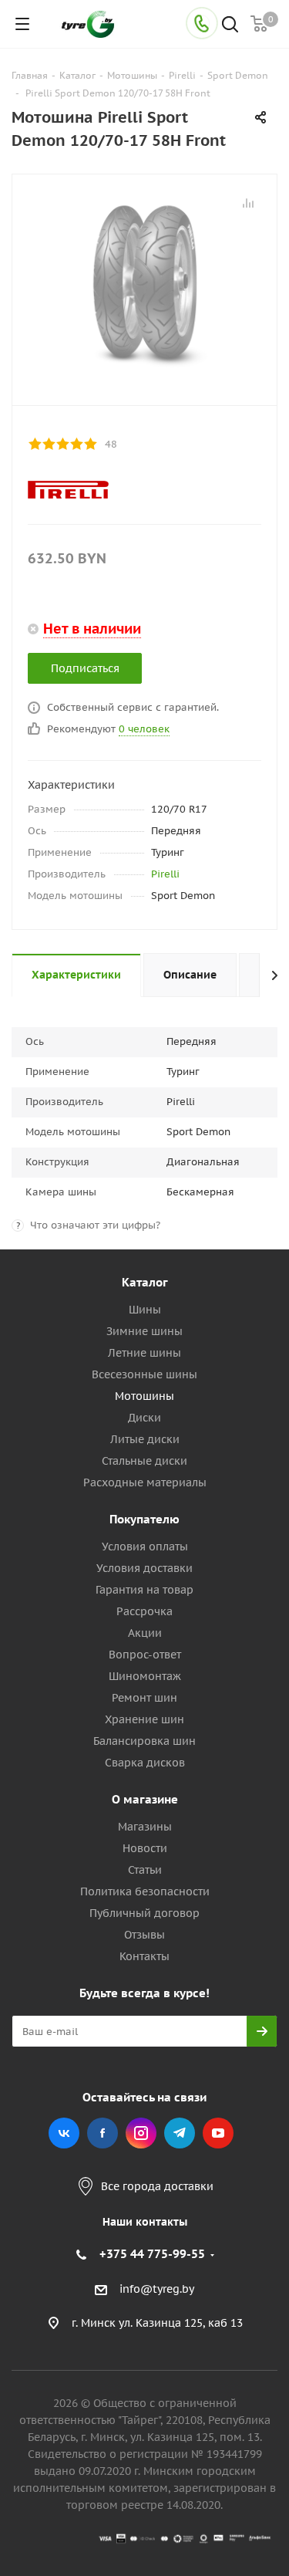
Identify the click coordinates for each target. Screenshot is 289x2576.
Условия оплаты (145, 1547)
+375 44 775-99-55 (152, 2254)
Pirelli (165, 874)
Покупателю (144, 1519)
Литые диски (145, 1439)
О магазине (145, 1799)
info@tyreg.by (157, 2289)
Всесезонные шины (144, 1374)
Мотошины (144, 1396)
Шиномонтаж (145, 1676)
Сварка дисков (145, 1763)
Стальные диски (144, 1461)
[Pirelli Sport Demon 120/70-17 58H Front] (144, 286)
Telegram (180, 2133)
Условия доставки (144, 1568)
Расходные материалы (145, 1482)
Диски (144, 1418)
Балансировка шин (144, 1741)
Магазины (145, 1827)
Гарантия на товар (144, 1590)
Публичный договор (144, 1913)
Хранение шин (144, 1719)
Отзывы (144, 1935)
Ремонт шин (144, 1698)
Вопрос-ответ (145, 1655)
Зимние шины (144, 1331)
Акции (145, 1633)
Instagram (141, 2133)
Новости (145, 1848)
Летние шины (144, 1353)
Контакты (144, 1956)
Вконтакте (64, 2133)
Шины (145, 1310)
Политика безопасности (145, 1891)
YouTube (218, 2133)
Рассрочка (144, 1611)
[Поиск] (230, 26)
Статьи (145, 1870)
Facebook (102, 2133)
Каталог (145, 1282)
